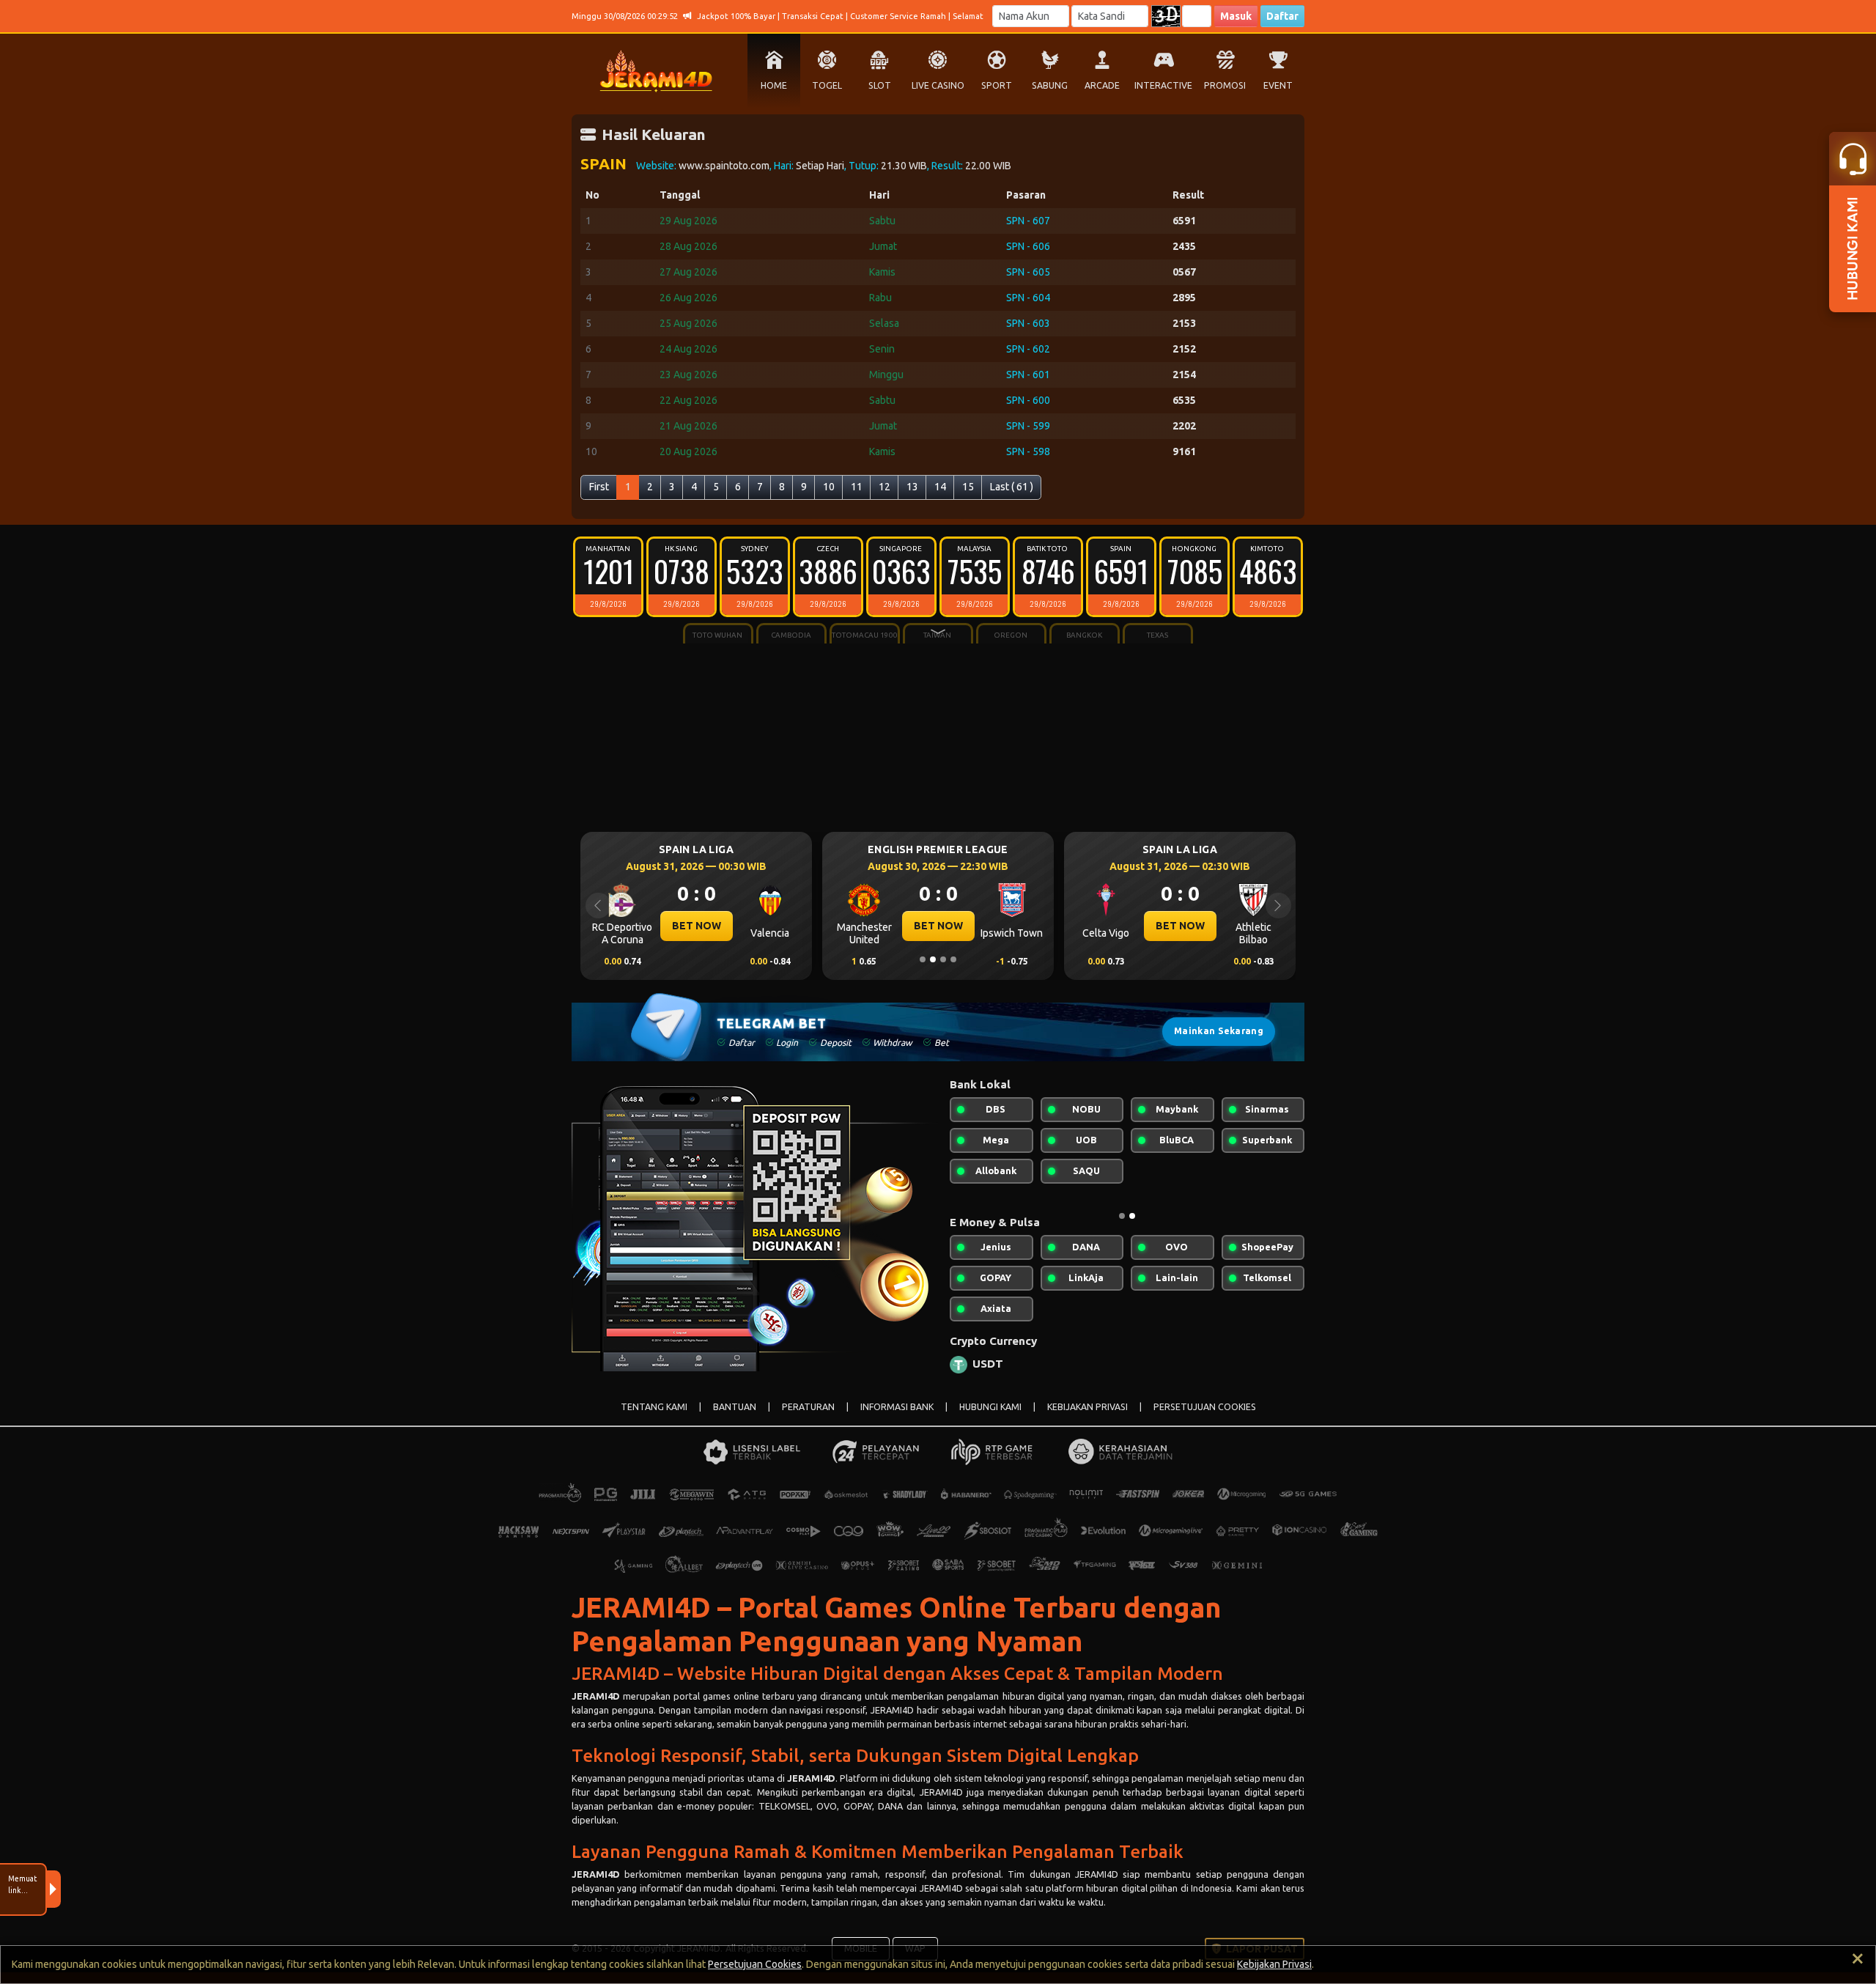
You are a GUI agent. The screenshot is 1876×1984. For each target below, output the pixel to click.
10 (829, 487)
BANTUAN (735, 1407)
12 (885, 487)
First (599, 487)
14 (940, 487)
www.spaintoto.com (724, 166)
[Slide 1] (923, 959)
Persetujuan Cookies (755, 1964)
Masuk (1236, 16)
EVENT (1278, 85)
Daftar (1282, 16)
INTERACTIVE (1163, 85)
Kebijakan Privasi (1274, 1964)
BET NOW (648, 926)
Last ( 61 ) (1012, 487)
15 (968, 487)
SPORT (997, 85)
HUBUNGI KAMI (990, 1407)
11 (857, 487)
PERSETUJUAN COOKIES (1205, 1407)
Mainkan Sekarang (1219, 1031)
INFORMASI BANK (897, 1407)
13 (912, 487)
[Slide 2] (933, 959)
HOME (774, 85)
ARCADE (1102, 85)
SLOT (880, 85)
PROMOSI (1225, 85)
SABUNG (1050, 85)
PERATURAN (808, 1407)
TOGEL (827, 85)
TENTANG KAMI (654, 1407)
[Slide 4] (953, 959)
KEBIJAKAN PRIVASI (1087, 1407)
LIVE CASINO (938, 85)
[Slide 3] (943, 959)
